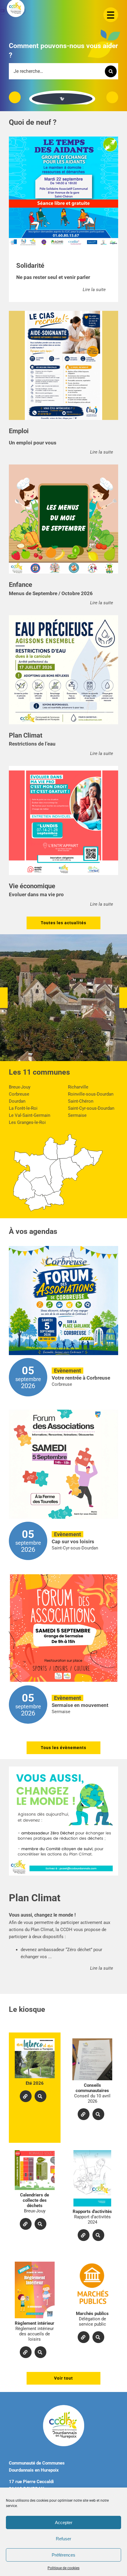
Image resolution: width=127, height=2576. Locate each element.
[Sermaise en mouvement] (63, 1628)
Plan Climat (35, 1898)
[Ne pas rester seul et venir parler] (63, 191)
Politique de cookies (63, 2568)
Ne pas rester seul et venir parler (53, 277)
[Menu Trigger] (111, 15)
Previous (15, 97)
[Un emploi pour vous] (63, 365)
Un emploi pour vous (33, 443)
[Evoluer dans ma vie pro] (63, 820)
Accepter (64, 2522)
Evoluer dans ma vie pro (36, 894)
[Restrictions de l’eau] (63, 670)
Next (112, 97)
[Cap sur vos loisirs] (63, 1464)
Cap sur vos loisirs (73, 1541)
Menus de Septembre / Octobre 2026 (51, 593)
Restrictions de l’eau (32, 744)
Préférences (63, 2555)
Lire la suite (94, 290)
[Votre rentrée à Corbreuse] (63, 1301)
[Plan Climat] (63, 1821)
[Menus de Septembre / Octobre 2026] (63, 519)
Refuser (63, 2539)
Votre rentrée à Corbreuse (81, 1378)
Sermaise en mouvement (80, 1705)
